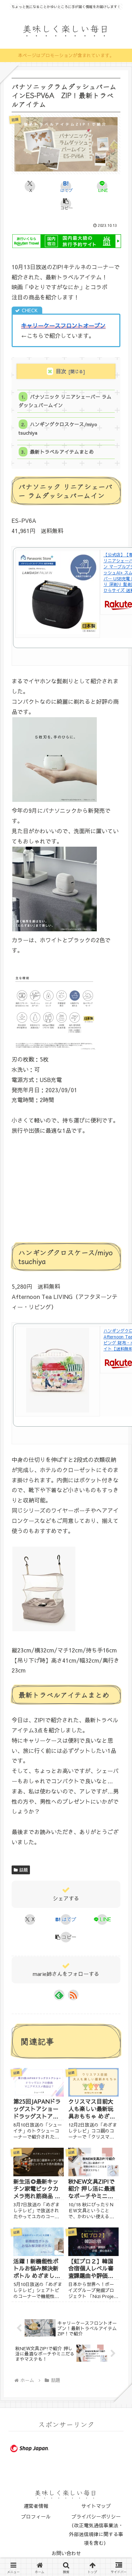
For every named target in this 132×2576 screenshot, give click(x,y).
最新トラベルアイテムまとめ (62, 452)
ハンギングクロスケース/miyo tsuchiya (58, 428)
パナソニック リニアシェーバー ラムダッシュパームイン (65, 401)
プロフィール (36, 2516)
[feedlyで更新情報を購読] (59, 1995)
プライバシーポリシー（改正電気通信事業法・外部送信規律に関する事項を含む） (96, 2530)
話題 (24, 1870)
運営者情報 (36, 2506)
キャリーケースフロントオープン (63, 325)
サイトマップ (96, 2506)
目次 (61, 371)
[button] (66, 204)
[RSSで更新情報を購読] (73, 1995)
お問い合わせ (66, 2553)
